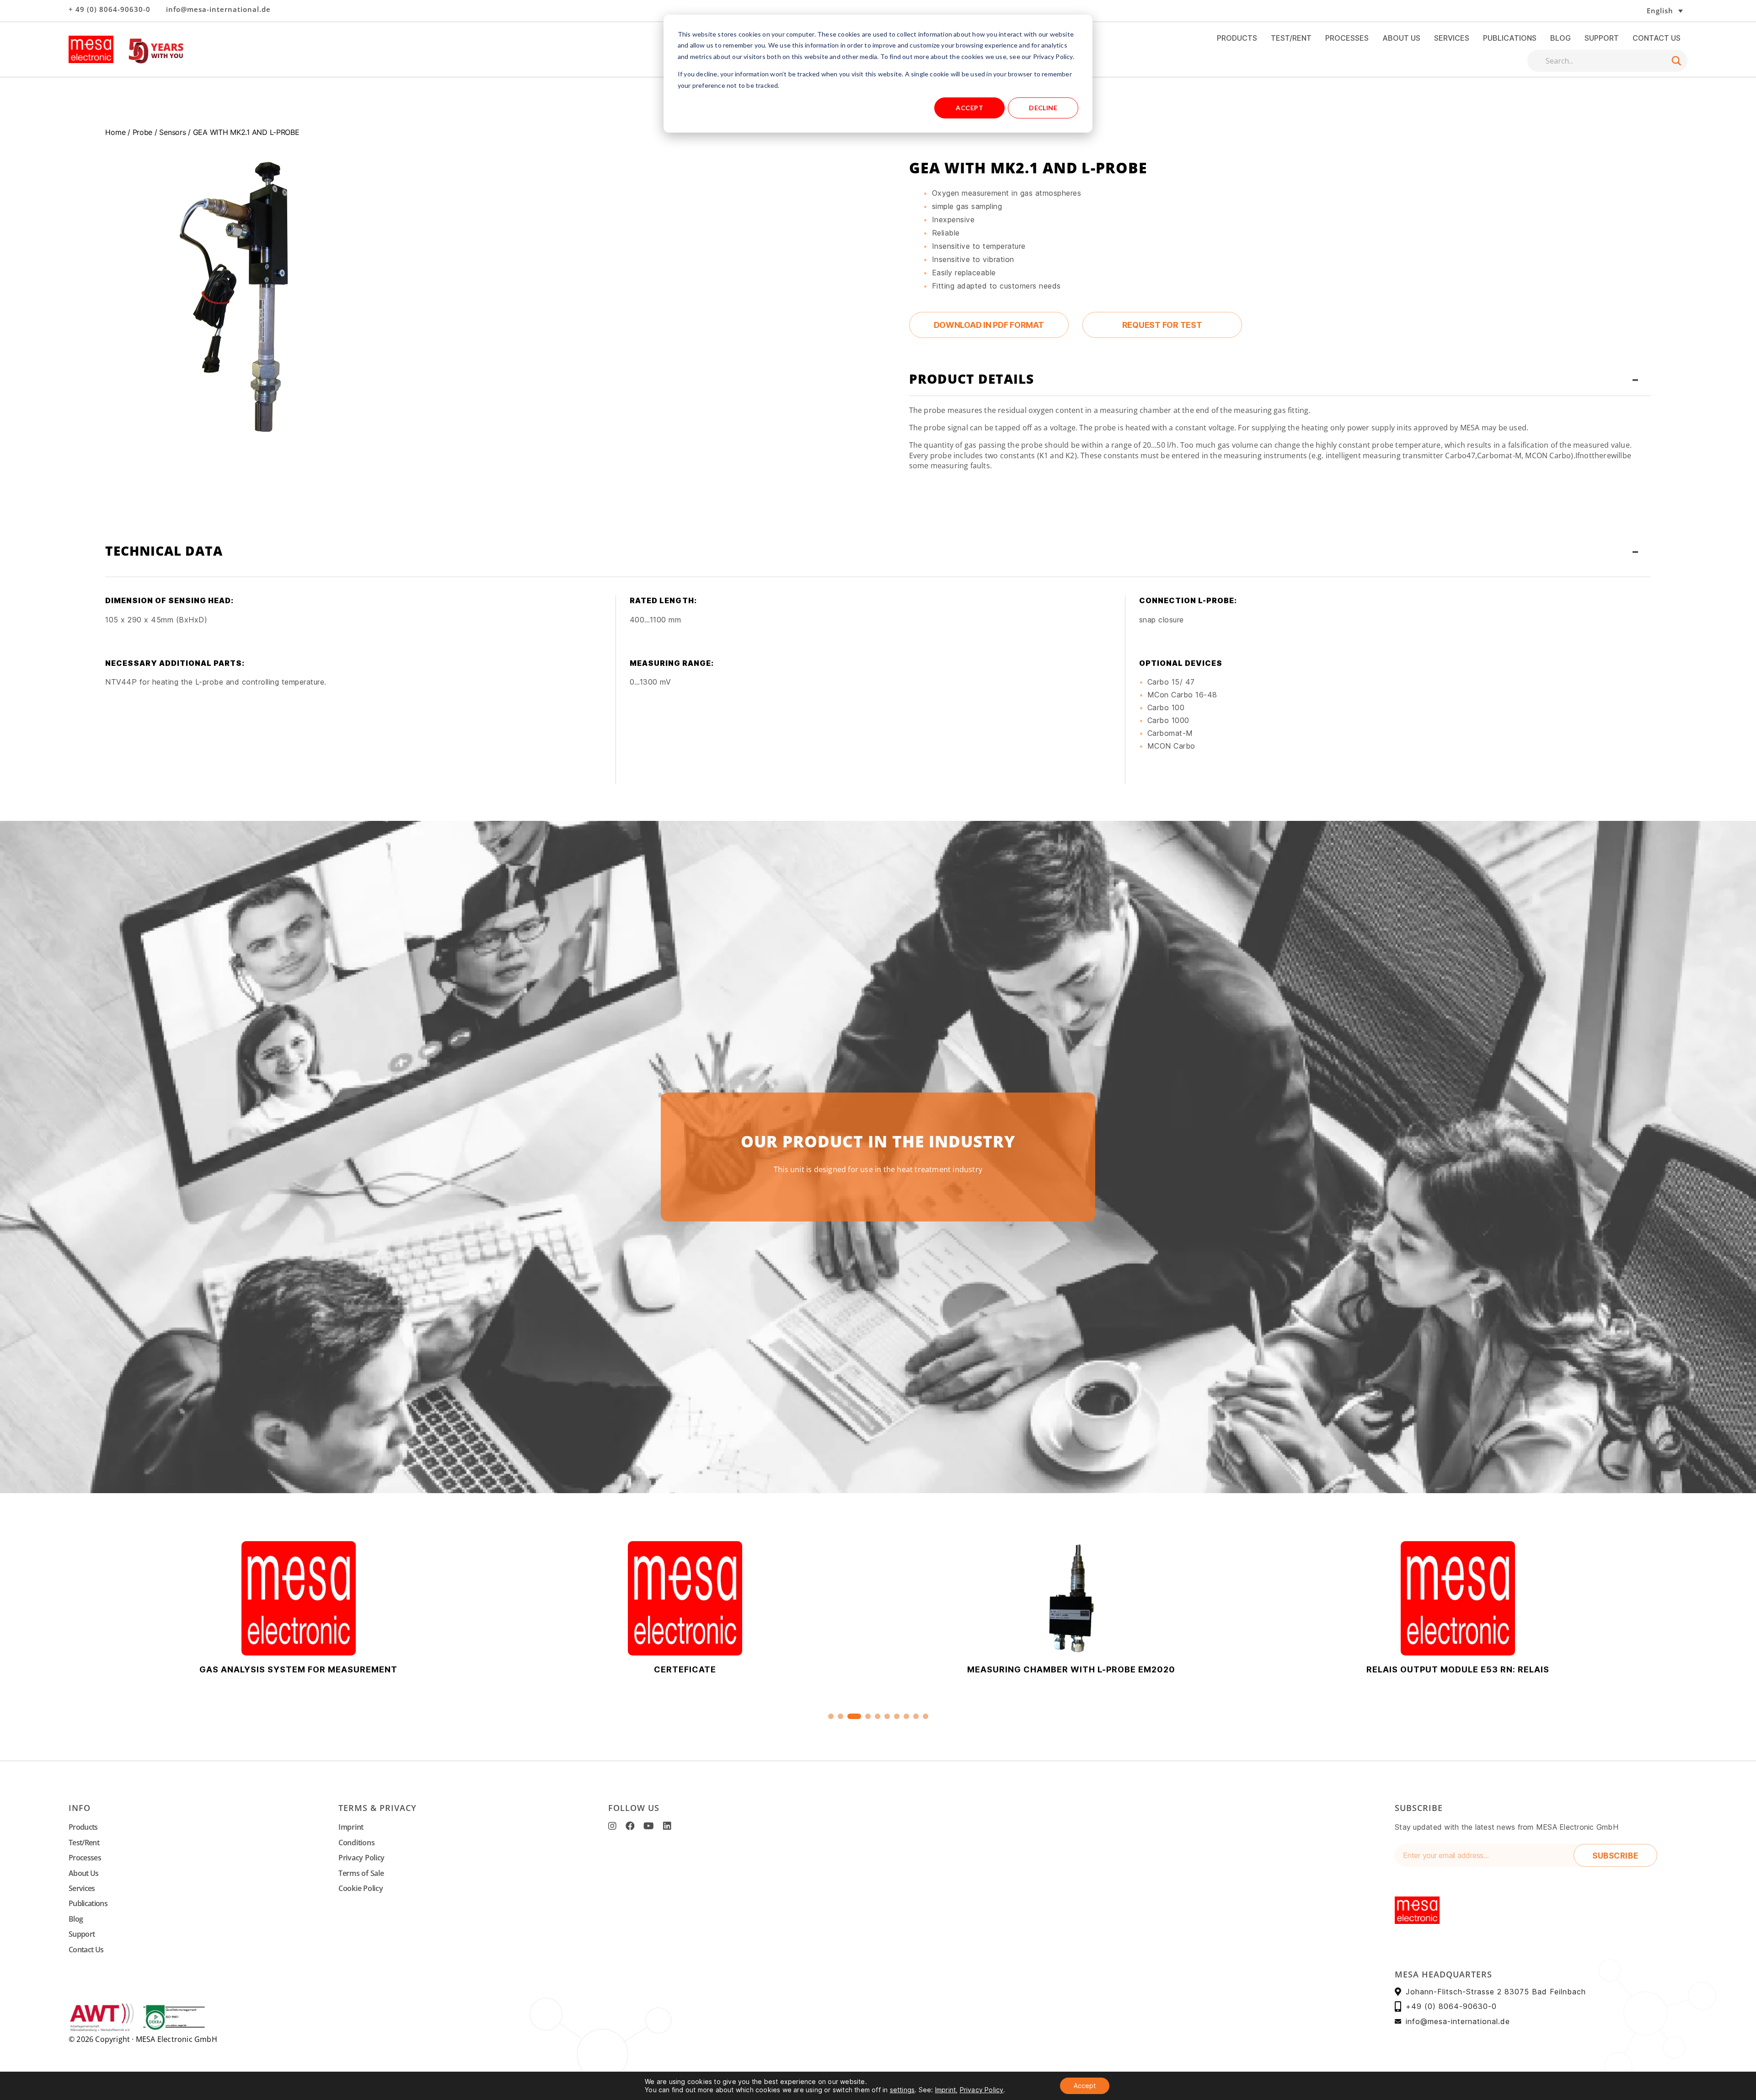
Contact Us (1657, 38)
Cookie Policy (361, 1888)
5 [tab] (878, 1716)
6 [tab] (887, 1716)
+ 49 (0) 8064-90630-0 (110, 9)
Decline (1043, 108)
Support (1602, 38)
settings (902, 2090)
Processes (1347, 38)
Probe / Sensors (159, 132)
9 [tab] (916, 1716)
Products (1237, 38)
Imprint (351, 1827)
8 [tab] (906, 1716)
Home (115, 132)
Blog (1561, 38)
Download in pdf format (989, 325)
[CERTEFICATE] (298, 1598)
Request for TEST (1162, 325)
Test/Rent (1291, 38)
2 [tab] (841, 1716)
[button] (1635, 11)
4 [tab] (864, 1716)
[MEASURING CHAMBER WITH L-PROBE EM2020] (685, 1598)
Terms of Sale (361, 1873)
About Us (1401, 38)
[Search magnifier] (1676, 61)
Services (1452, 38)
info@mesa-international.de (218, 9)
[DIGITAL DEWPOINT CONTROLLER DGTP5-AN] (1458, 1598)
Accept (969, 108)
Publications (1510, 38)
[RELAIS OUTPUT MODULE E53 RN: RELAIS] (1071, 1598)
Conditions (356, 1843)
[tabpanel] (1071, 1608)
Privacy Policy (361, 1858)
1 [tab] (831, 1716)
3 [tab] (850, 1716)
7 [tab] (897, 1716)
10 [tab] (926, 1716)
